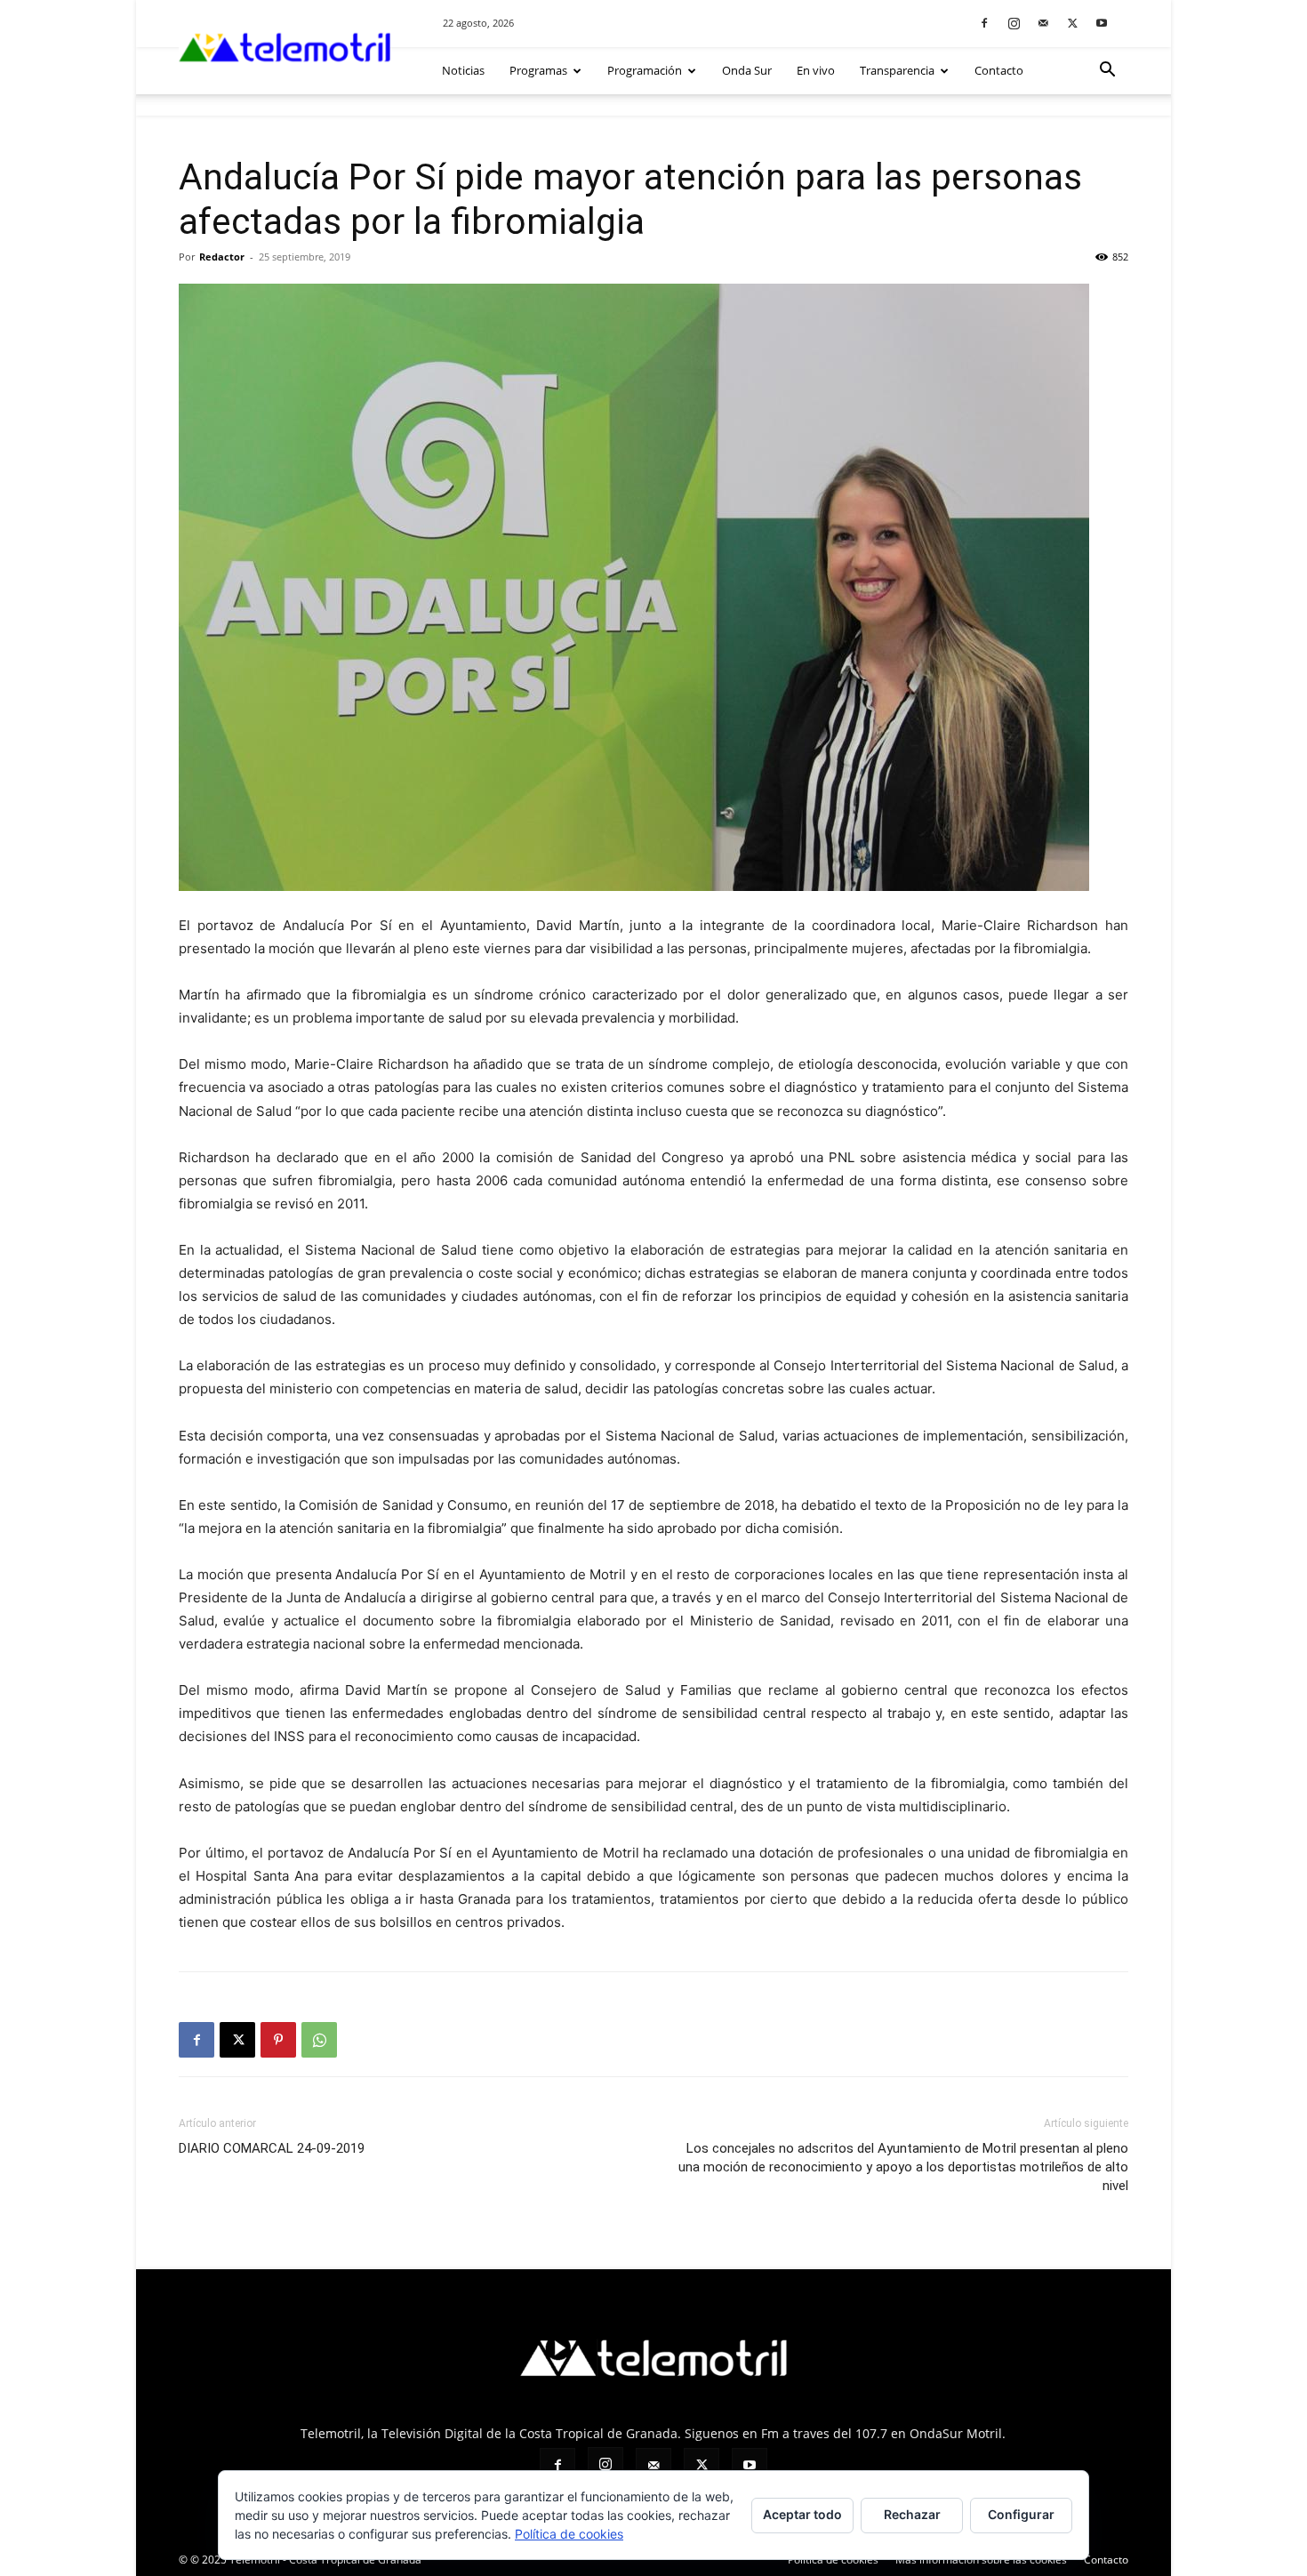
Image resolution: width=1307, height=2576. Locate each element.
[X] (1072, 23)
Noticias (463, 70)
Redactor (222, 257)
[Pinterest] (278, 2040)
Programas (538, 70)
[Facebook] (984, 23)
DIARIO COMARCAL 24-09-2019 (272, 2148)
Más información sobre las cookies (981, 2560)
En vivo (816, 70)
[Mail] (1043, 23)
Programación (645, 70)
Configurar (1021, 2514)
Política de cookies (833, 2560)
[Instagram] (1014, 23)
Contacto (999, 70)
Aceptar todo (802, 2514)
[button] (1107, 72)
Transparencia (897, 70)
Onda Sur (747, 70)
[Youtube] (1102, 23)
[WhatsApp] (319, 2040)
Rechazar (912, 2514)
